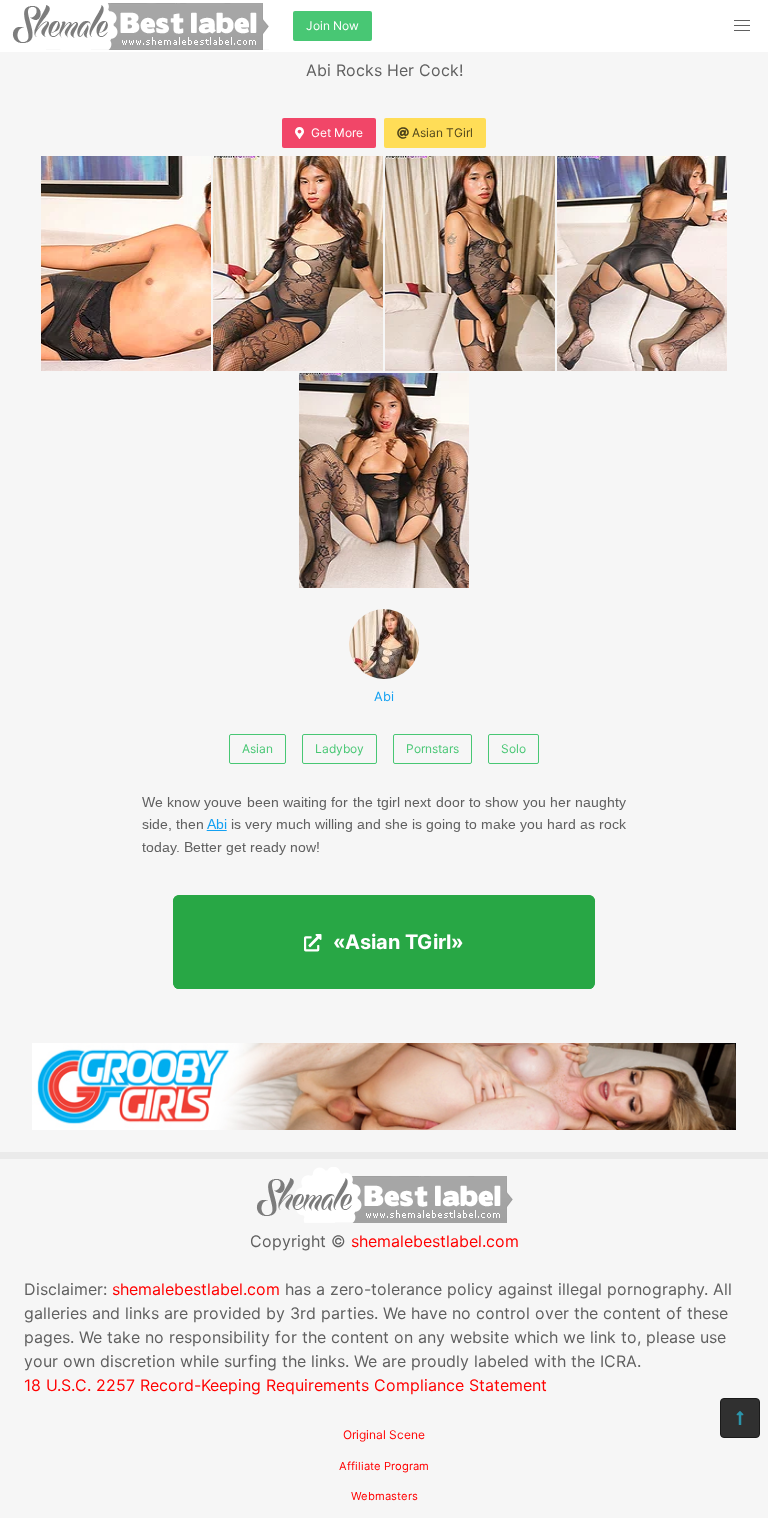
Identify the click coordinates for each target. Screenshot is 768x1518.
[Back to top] (740, 1418)
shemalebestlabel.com (435, 1241)
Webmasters (384, 1496)
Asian (257, 748)
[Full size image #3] (642, 263)
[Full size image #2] (470, 263)
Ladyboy (339, 748)
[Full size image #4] (384, 480)
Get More (337, 132)
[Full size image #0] (126, 263)
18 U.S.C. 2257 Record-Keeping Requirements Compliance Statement (285, 1385)
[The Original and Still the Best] (384, 1124)
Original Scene (384, 1434)
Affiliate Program (384, 1466)
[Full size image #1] (298, 263)
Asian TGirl (442, 132)
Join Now (332, 25)
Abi (384, 696)
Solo (513, 748)
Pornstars (432, 748)
